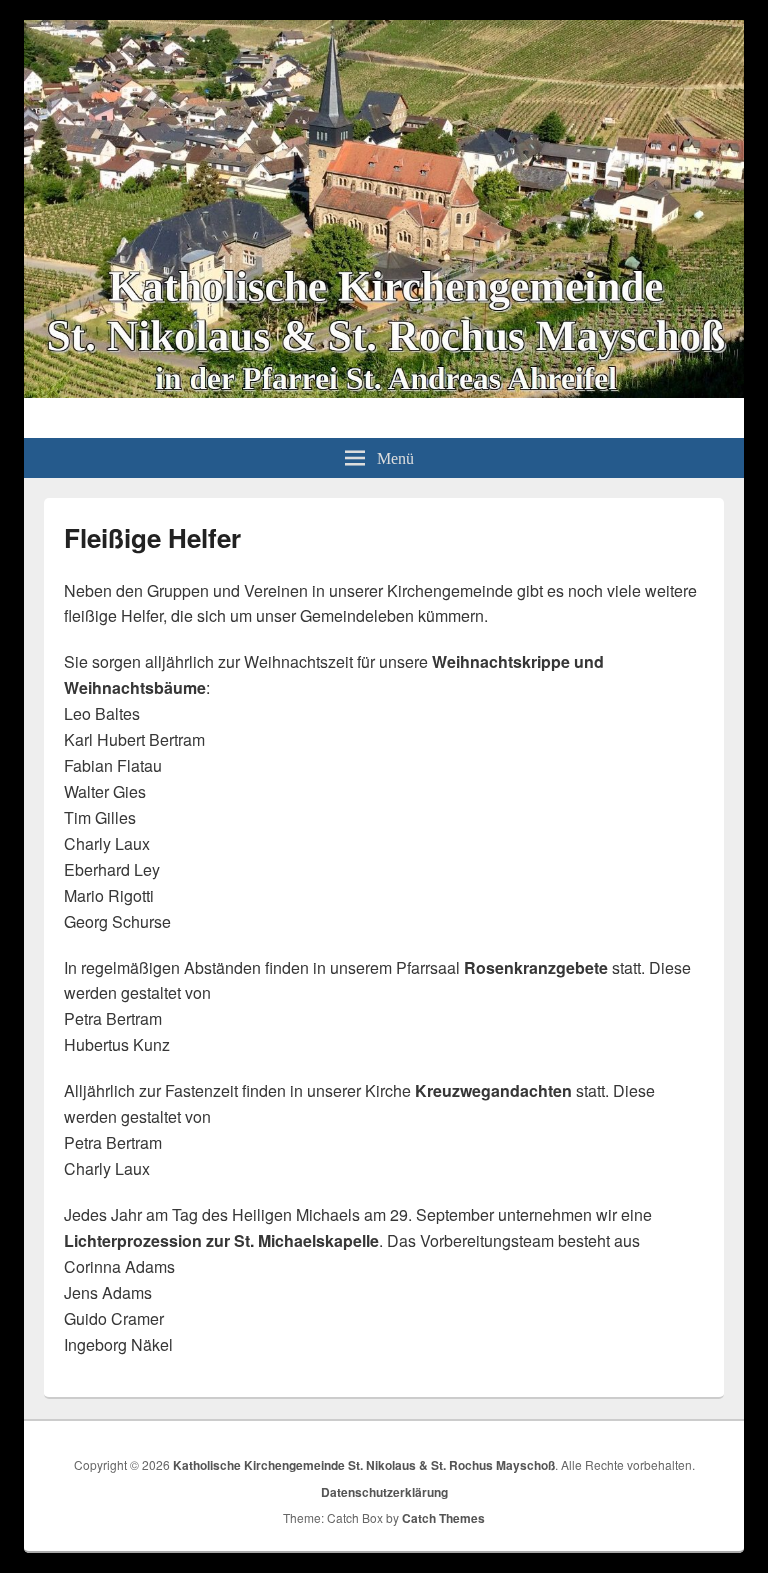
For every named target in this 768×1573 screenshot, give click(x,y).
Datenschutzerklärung (384, 1492)
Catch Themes (443, 1518)
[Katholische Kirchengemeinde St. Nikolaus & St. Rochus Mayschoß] (384, 391)
